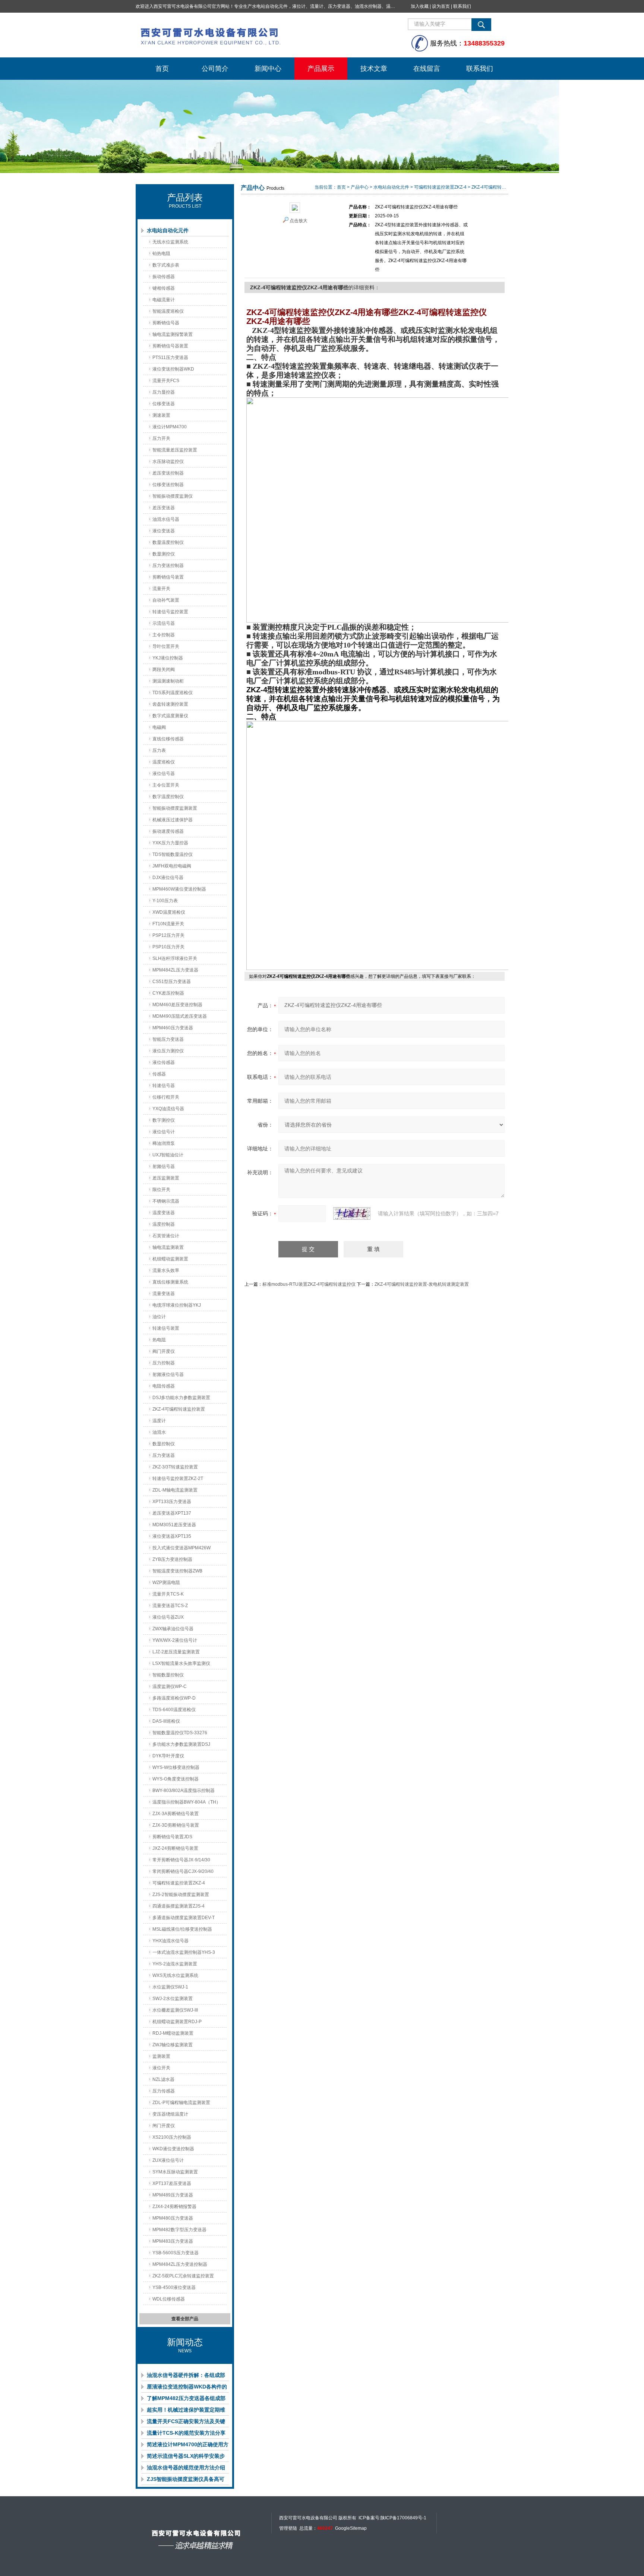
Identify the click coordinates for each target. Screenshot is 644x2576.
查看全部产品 (185, 2319)
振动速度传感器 (168, 831)
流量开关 (161, 589)
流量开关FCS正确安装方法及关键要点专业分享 (186, 2423)
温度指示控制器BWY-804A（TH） (187, 1802)
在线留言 (427, 69)
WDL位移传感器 (169, 2299)
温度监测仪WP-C (170, 1687)
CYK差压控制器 (168, 993)
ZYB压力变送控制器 (172, 1559)
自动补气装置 (166, 600)
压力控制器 (164, 1363)
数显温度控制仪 (168, 542)
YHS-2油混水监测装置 (175, 1964)
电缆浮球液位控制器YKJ (177, 1305)
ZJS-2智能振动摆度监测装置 (181, 1895)
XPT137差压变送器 (172, 2183)
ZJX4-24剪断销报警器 (174, 2207)
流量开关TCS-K (168, 1594)
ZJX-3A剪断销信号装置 (176, 1814)
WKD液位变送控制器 (173, 2149)
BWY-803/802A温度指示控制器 (184, 1791)
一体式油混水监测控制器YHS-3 (184, 1952)
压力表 (159, 750)
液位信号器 (164, 774)
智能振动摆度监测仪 (173, 496)
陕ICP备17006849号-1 (403, 2518)
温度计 (159, 1421)
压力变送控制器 (168, 566)
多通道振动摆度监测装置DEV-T (184, 1918)
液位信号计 (164, 1132)
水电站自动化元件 (168, 230)
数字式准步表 (166, 265)
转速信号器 (164, 1086)
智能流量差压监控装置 (175, 450)
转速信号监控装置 (170, 612)
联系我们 (462, 6)
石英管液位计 (166, 1236)
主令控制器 (164, 635)
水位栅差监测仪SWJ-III (175, 2010)
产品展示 (321, 69)
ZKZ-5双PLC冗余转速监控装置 (183, 2276)
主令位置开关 (166, 785)
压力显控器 (164, 392)
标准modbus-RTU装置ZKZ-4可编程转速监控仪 (309, 1284)
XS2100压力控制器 (172, 2137)
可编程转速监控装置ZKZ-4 (179, 1883)
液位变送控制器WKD (173, 369)
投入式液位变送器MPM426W (181, 1548)
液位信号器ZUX (168, 1617)
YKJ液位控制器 (168, 658)
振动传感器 (164, 277)
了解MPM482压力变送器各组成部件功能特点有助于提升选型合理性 (186, 2400)
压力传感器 (164, 2091)
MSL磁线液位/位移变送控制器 (182, 1929)
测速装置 (161, 415)
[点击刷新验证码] (352, 1213)
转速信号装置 (166, 1328)
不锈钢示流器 (166, 1201)
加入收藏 (420, 6)
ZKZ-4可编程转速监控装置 (179, 1409)
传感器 (159, 1074)
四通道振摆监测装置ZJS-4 (179, 1906)
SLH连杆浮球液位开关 (175, 958)
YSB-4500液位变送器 (174, 2287)
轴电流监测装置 (168, 1247)
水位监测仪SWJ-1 (170, 1987)
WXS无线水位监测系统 (175, 1975)
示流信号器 (164, 623)
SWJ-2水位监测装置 (173, 1999)
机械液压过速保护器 (173, 820)
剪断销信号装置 (168, 577)
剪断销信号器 (166, 323)
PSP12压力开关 (168, 935)
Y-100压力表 (165, 901)
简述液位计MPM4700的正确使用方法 (188, 2446)
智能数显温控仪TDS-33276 (180, 1733)
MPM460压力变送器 (173, 1028)
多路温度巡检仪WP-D (174, 1698)
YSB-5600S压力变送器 (176, 2253)
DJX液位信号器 (168, 878)
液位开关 (161, 2068)
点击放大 (299, 221)
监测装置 (161, 2056)
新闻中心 (268, 69)
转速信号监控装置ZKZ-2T (178, 1478)
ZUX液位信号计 (168, 2160)
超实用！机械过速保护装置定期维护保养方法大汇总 (186, 2411)
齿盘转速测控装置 (170, 704)
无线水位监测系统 (170, 242)
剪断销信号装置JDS (172, 1837)
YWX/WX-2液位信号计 (175, 1640)
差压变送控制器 (168, 473)
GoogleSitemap (351, 2528)
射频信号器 (164, 1166)
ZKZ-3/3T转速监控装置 (175, 1467)
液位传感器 (164, 1062)
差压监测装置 (166, 1178)
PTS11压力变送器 (170, 358)
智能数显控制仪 (168, 1675)
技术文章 (374, 69)
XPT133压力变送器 (172, 1502)
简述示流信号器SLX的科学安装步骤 (186, 2457)
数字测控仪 (164, 1120)
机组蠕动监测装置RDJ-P (177, 2022)
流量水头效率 (166, 1270)
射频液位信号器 (168, 1374)
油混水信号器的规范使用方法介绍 (186, 2468)
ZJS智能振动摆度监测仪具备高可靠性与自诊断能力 (186, 2481)
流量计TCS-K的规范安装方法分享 (186, 2433)
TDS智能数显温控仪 (173, 854)
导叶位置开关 (166, 646)
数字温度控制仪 (168, 797)
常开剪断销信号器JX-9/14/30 (181, 1860)
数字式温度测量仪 (170, 716)
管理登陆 (288, 2528)
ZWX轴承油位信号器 (173, 1629)
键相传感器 (164, 288)
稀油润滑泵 (164, 1143)
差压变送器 (164, 508)
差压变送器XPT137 (172, 1513)
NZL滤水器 (163, 2079)
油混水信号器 (166, 519)
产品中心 (360, 187)
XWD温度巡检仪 (169, 912)
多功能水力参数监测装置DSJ (181, 1744)
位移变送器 (164, 404)
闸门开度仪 (164, 2126)
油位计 (159, 1317)
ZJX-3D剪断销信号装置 (176, 1825)
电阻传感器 (164, 1386)
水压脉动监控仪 (168, 462)
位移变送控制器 (168, 485)
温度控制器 (164, 1224)
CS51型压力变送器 (172, 982)
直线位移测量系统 (170, 1282)
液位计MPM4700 (170, 427)
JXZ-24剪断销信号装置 (175, 1848)
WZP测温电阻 (166, 1583)
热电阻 (159, 1340)
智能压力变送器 (168, 1039)
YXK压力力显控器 (170, 843)
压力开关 (161, 438)
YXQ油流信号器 (168, 1109)
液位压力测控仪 (168, 1051)
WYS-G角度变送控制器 (176, 1779)
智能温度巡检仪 (168, 311)
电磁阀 (159, 727)
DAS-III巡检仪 (166, 1721)
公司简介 (215, 69)
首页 (162, 69)
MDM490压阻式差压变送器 (180, 1016)
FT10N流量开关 (168, 924)
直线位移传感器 (168, 739)
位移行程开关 (166, 1097)
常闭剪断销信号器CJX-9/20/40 (183, 1871)
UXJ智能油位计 (168, 1155)
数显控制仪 (164, 1444)
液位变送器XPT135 (172, 1536)
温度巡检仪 (164, 762)
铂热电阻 (161, 253)
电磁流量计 (164, 300)
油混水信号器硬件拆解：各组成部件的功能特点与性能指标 (186, 2377)
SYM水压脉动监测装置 (175, 2172)
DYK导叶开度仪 (168, 1756)
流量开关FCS (166, 381)
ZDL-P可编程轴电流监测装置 (181, 2103)
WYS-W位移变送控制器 (176, 1767)
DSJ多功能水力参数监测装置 (181, 1398)
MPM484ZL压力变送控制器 (180, 2264)
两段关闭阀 (164, 670)
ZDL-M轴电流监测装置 (175, 1490)
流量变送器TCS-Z (170, 1606)
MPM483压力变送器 (173, 2241)
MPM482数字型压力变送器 (179, 2230)
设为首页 (441, 6)
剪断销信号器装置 (170, 346)
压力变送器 (164, 1455)
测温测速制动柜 (168, 681)
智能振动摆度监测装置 (175, 808)
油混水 (159, 1432)
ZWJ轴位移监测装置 (173, 2045)
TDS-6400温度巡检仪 (174, 1710)
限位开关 (161, 1190)
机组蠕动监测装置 (170, 1259)
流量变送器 (164, 1294)
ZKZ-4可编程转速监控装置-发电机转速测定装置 (422, 1284)
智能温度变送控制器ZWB (177, 1571)
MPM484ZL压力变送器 (175, 970)
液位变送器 (164, 531)
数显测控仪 (164, 554)
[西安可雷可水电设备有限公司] (247, 35)
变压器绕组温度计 (170, 2114)
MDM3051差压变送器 (174, 1525)
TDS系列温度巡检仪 (173, 693)
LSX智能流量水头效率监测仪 (181, 1663)
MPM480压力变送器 (173, 2218)
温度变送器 (164, 1213)
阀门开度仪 (164, 1351)
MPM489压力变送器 (173, 2195)
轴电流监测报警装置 (173, 334)
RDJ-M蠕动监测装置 (173, 2033)
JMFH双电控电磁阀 (172, 866)
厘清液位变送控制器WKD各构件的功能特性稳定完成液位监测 (187, 2388)
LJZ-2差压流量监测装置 (176, 1652)
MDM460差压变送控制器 (177, 1005)
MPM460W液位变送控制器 (179, 889)
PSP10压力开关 (168, 947)
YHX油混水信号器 (171, 1941)
